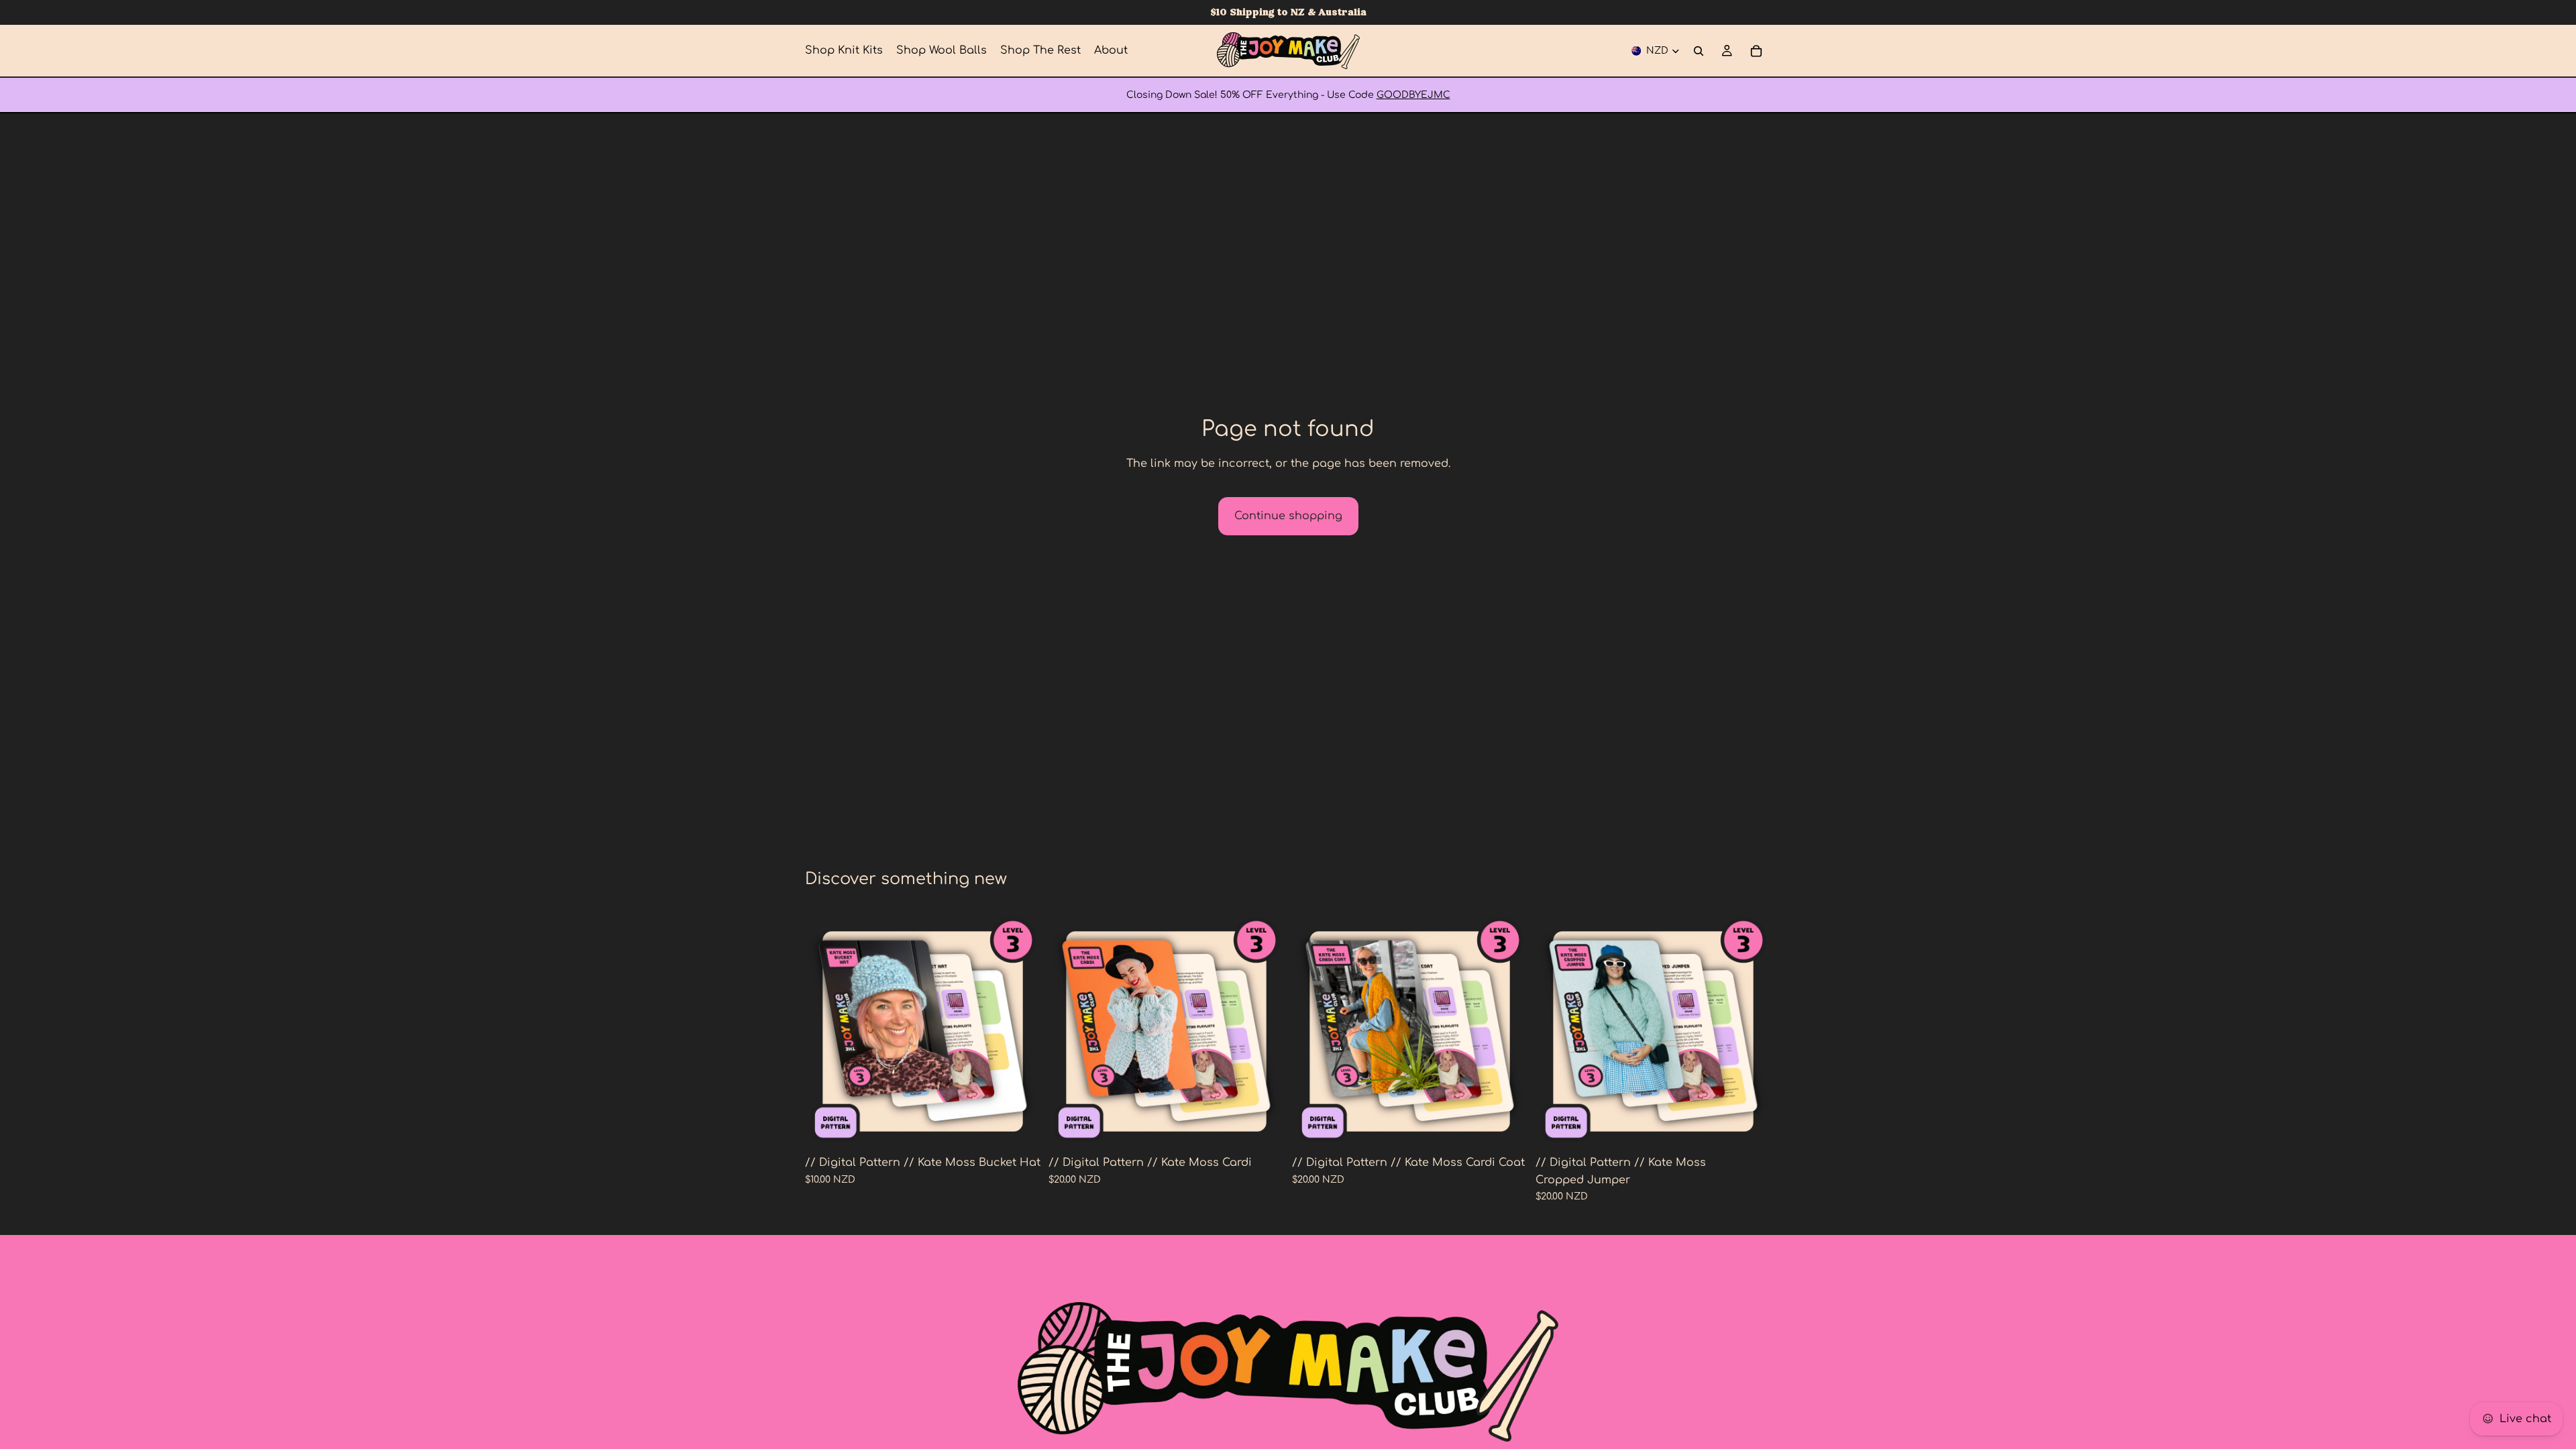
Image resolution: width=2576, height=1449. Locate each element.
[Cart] (1756, 51)
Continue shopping (1288, 516)
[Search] (1699, 51)
